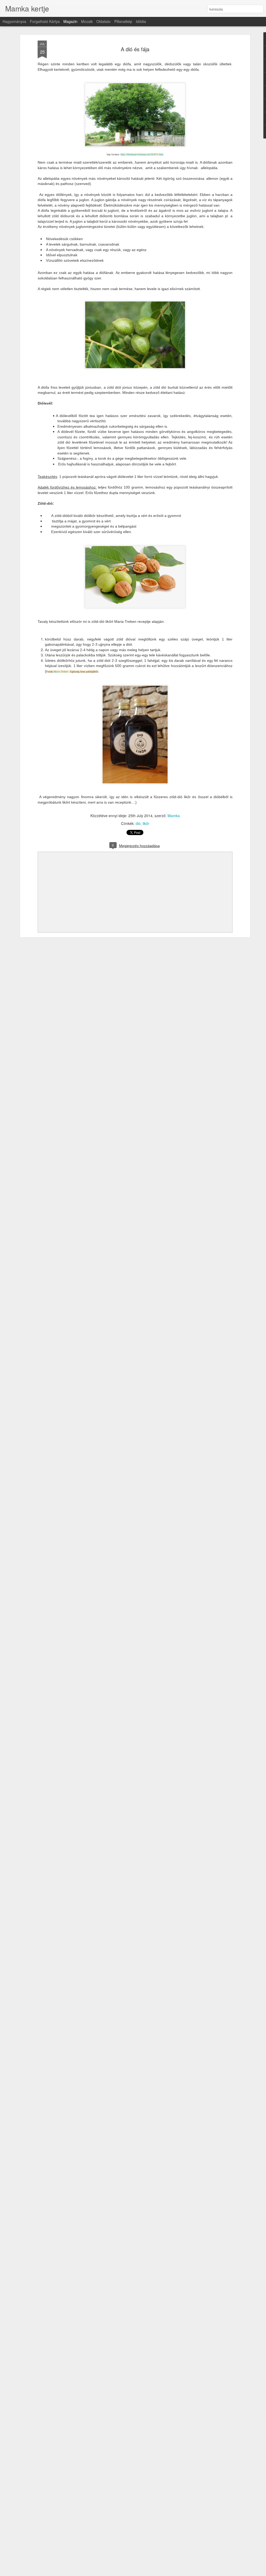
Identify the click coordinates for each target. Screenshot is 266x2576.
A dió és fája (135, 49)
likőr (146, 823)
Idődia (141, 21)
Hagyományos (14, 21)
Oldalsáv (104, 21)
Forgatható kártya (45, 21)
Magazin (70, 21)
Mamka (174, 816)
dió (138, 823)
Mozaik (87, 21)
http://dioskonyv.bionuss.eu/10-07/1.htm (142, 154)
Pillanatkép (123, 21)
